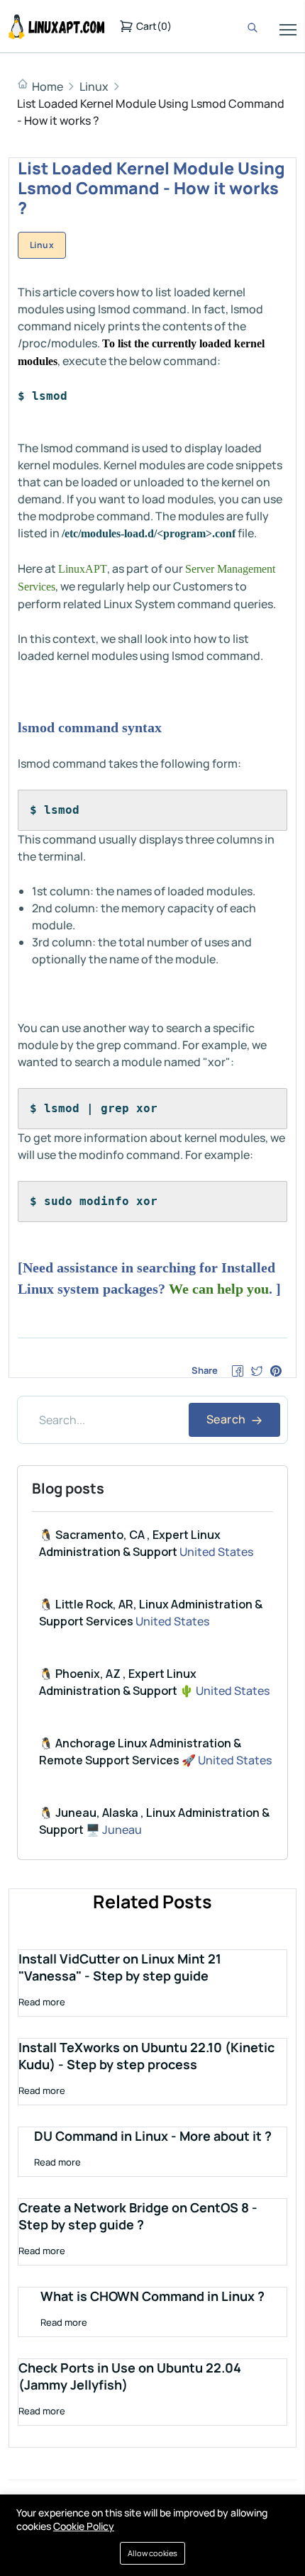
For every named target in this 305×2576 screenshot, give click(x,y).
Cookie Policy (84, 2526)
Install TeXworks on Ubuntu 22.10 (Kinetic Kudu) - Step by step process (146, 2056)
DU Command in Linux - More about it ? (153, 2136)
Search (227, 1419)
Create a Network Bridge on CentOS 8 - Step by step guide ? (138, 2216)
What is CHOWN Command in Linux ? (152, 2296)
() (154, 26)
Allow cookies (152, 2553)
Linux (94, 86)
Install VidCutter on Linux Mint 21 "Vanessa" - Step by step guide (120, 1967)
